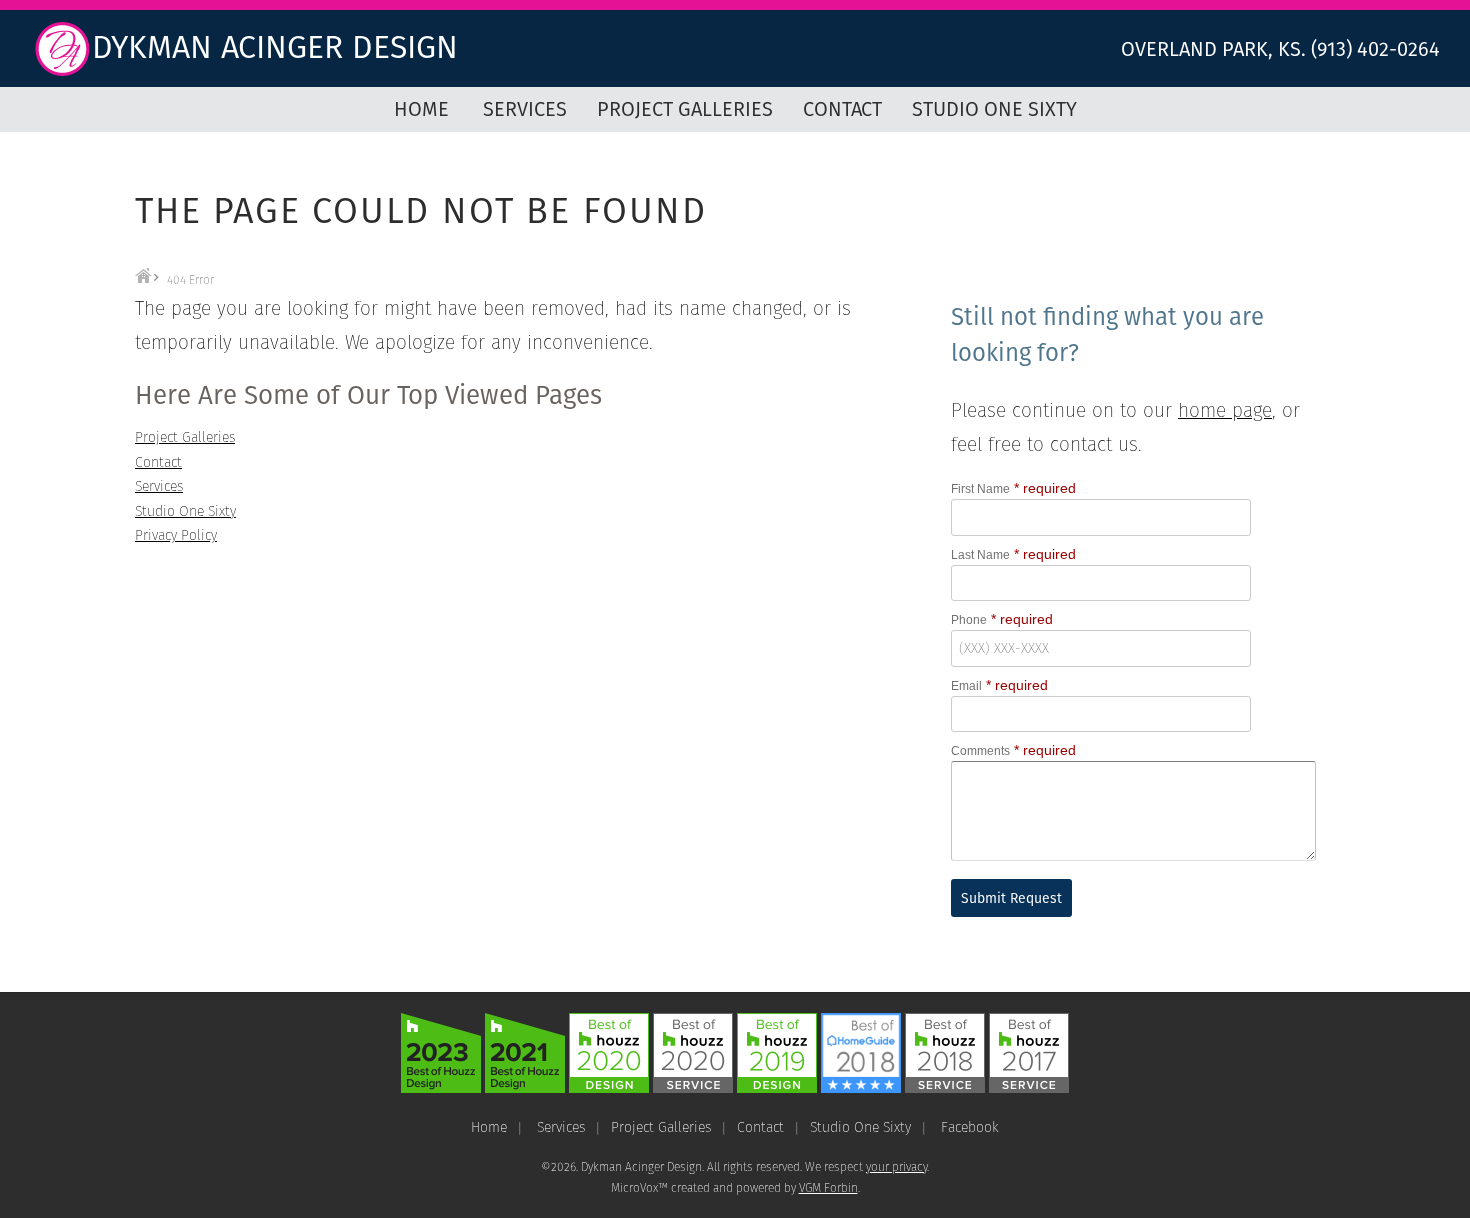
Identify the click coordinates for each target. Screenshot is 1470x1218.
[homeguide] (861, 1088)
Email (966, 686)
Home (421, 109)
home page (1225, 410)
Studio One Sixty (994, 109)
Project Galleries (685, 109)
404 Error (190, 279)
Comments (980, 751)
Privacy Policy (176, 535)
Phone (969, 620)
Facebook (970, 1127)
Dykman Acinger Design (275, 46)
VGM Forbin (828, 1187)
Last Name (980, 555)
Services (525, 109)
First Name (980, 489)
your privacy (896, 1166)
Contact (842, 109)
